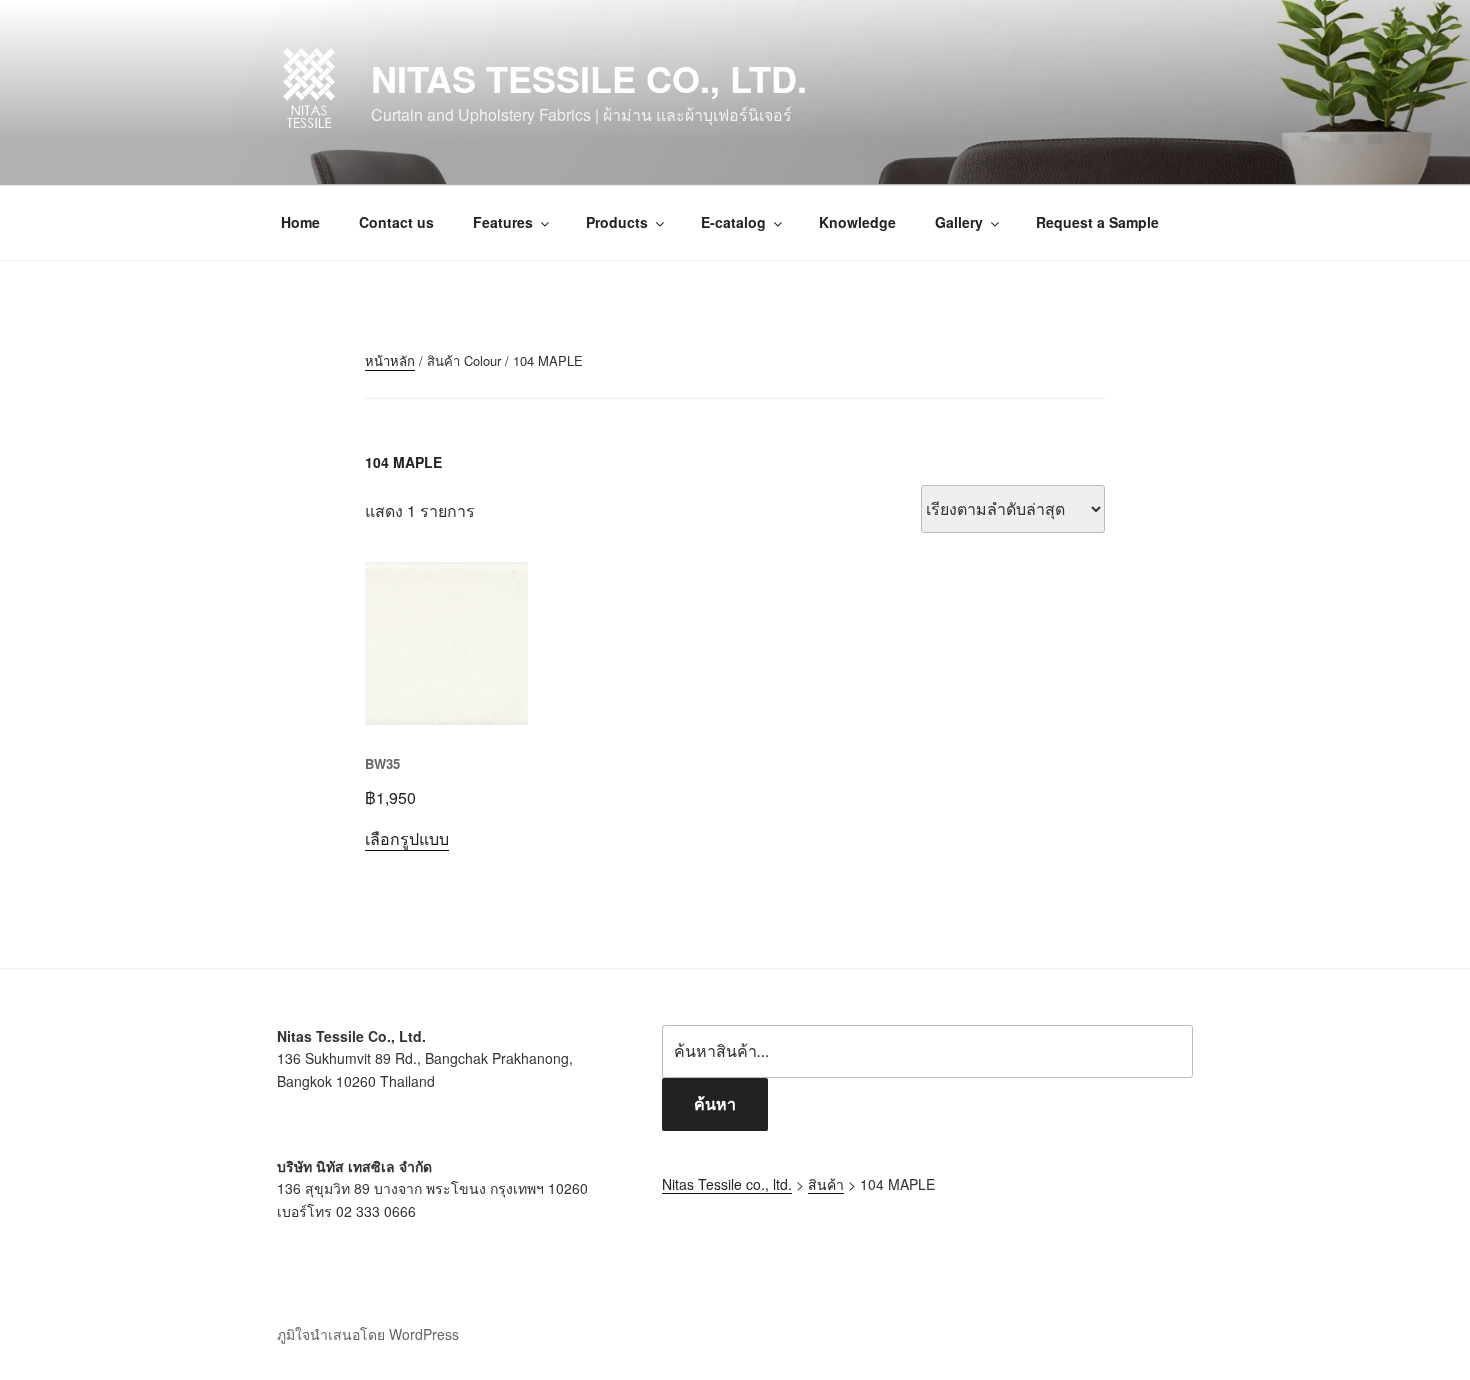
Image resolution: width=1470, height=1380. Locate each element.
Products (617, 222)
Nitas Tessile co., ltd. (589, 78)
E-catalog (733, 222)
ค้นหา (715, 1103)
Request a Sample (1097, 222)
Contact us (396, 222)
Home (300, 222)
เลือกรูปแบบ (407, 838)
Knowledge (857, 222)
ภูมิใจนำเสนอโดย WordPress (368, 1334)
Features (503, 222)
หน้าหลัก (390, 360)
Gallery (959, 222)
